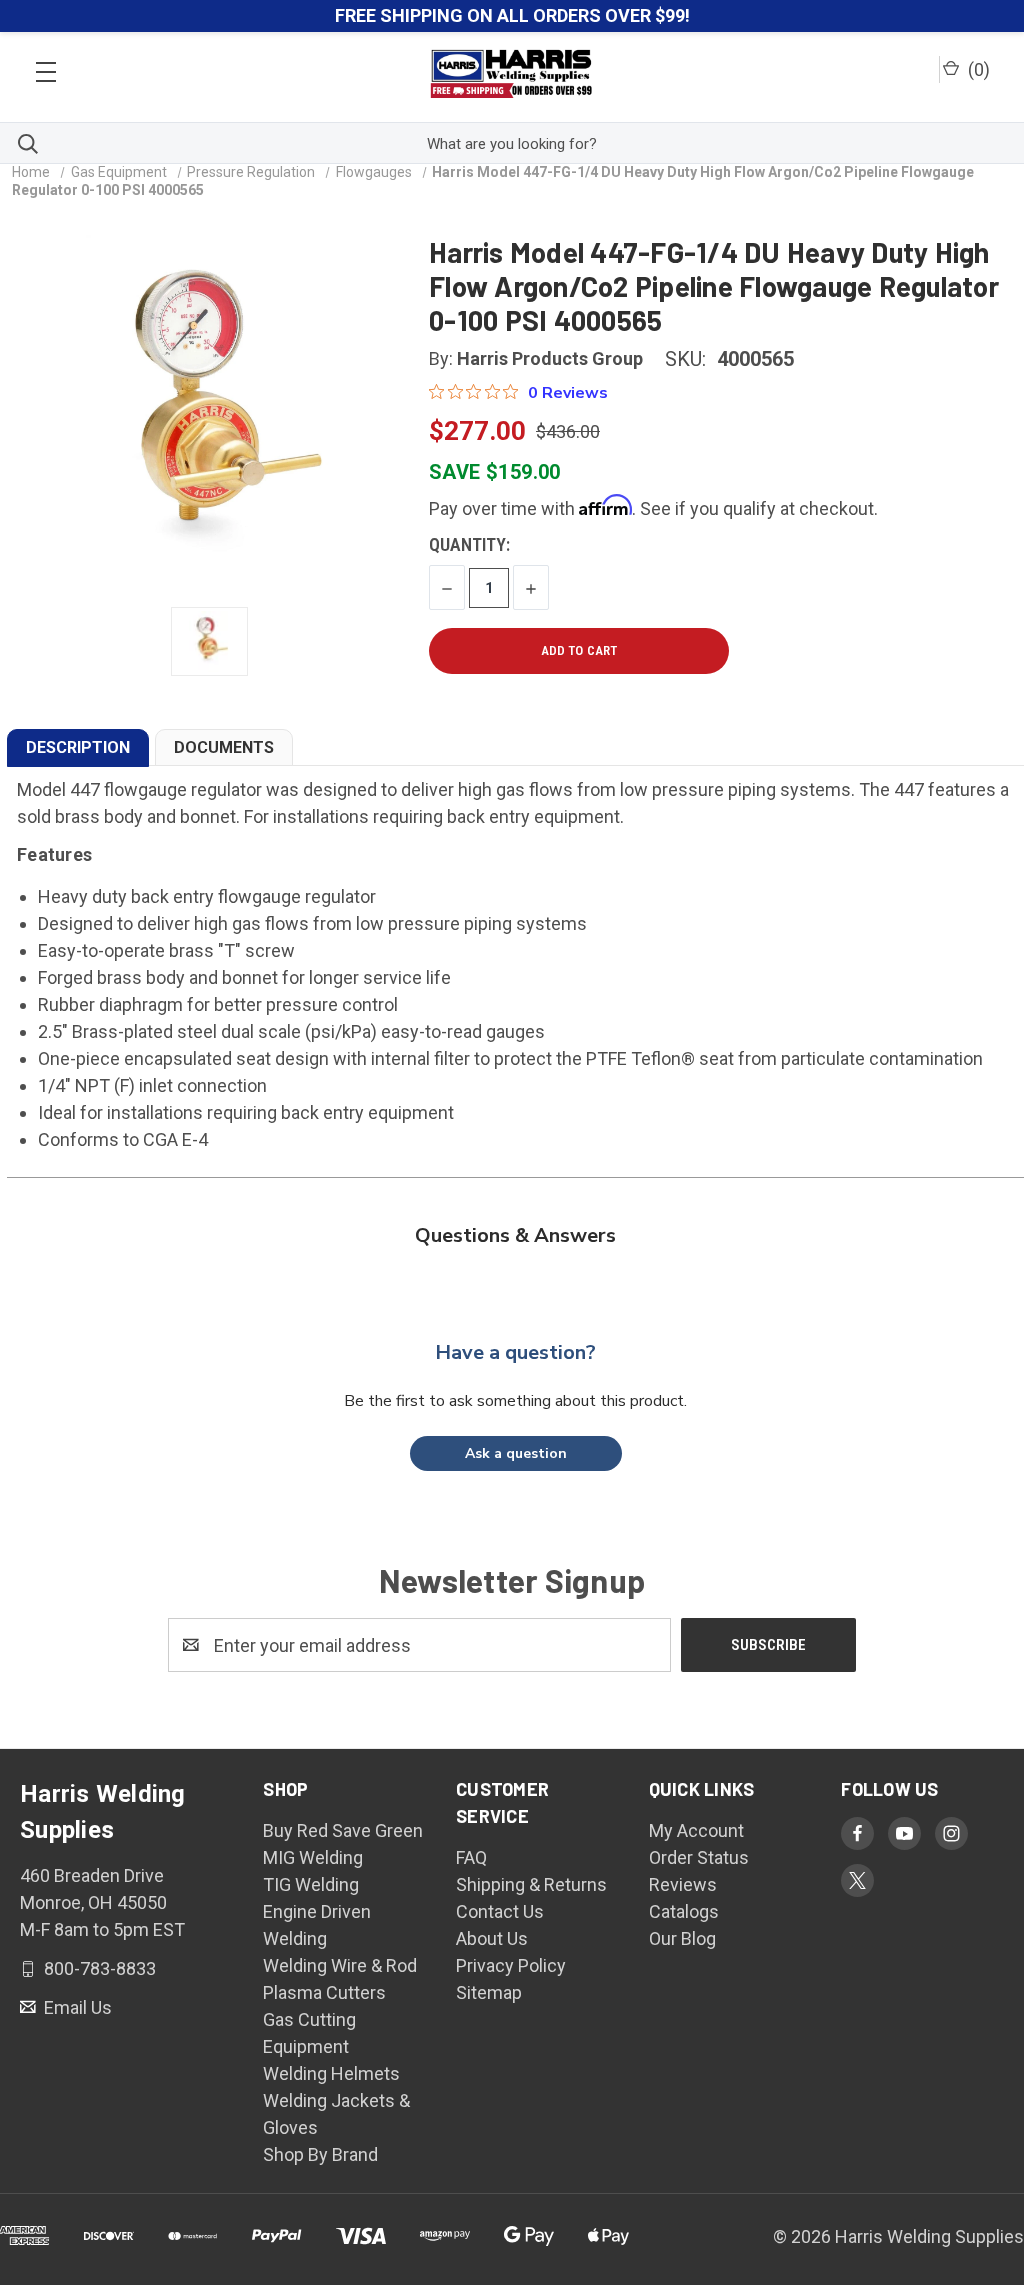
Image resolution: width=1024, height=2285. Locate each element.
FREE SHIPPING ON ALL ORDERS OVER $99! (512, 15)
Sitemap (489, 1992)
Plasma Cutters (324, 1992)
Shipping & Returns (531, 1884)
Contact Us (500, 1911)
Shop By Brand (320, 2154)
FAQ (471, 1857)
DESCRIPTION (78, 747)
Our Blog (682, 1938)
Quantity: (469, 544)
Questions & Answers (515, 1235)
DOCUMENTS (224, 747)
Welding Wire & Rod (340, 1965)
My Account (696, 1830)
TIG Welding (311, 1884)
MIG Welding (313, 1857)
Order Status (699, 1857)
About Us (492, 1938)
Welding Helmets (331, 2073)
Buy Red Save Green (343, 1830)
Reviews (683, 1884)
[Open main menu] (46, 66)
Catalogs (684, 1911)
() (977, 69)
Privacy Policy (511, 1965)
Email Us (76, 2007)
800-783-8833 (98, 1968)
